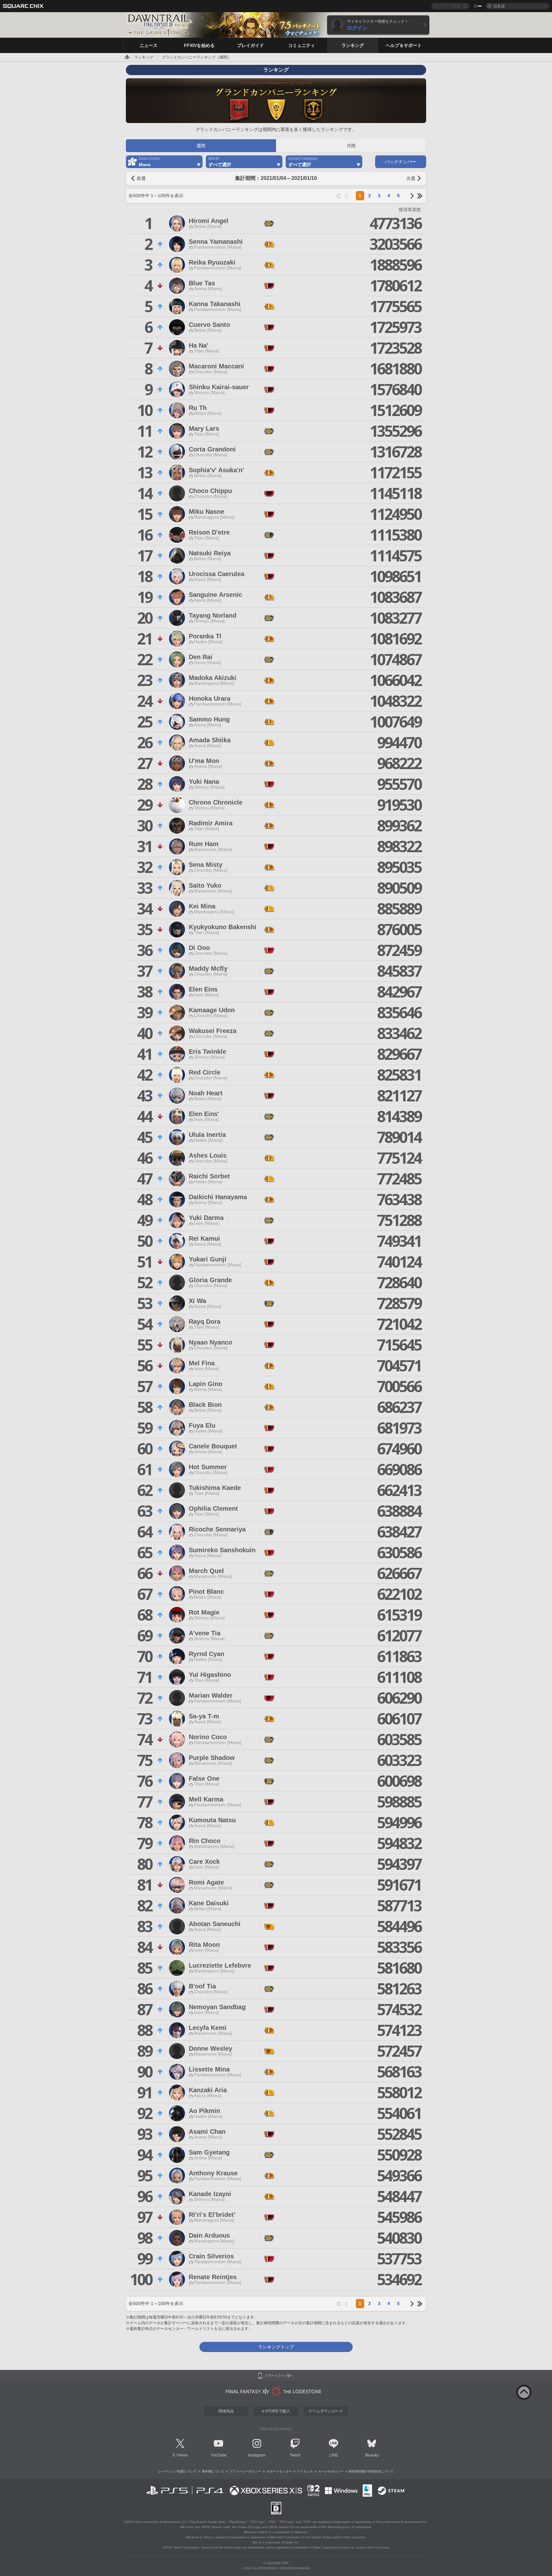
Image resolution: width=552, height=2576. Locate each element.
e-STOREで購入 (276, 2411)
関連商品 (226, 2411)
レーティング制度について (178, 2471)
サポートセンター (279, 2471)
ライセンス (305, 2471)
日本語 (499, 6)
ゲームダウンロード (326, 2411)
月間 (351, 146)
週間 (201, 146)
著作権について (213, 2471)
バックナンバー (401, 162)
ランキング (144, 57)
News (183, 2455)
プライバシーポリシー (245, 2471)
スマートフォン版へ (279, 2376)
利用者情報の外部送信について (371, 2471)
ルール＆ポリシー (331, 2471)
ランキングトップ (276, 2347)
